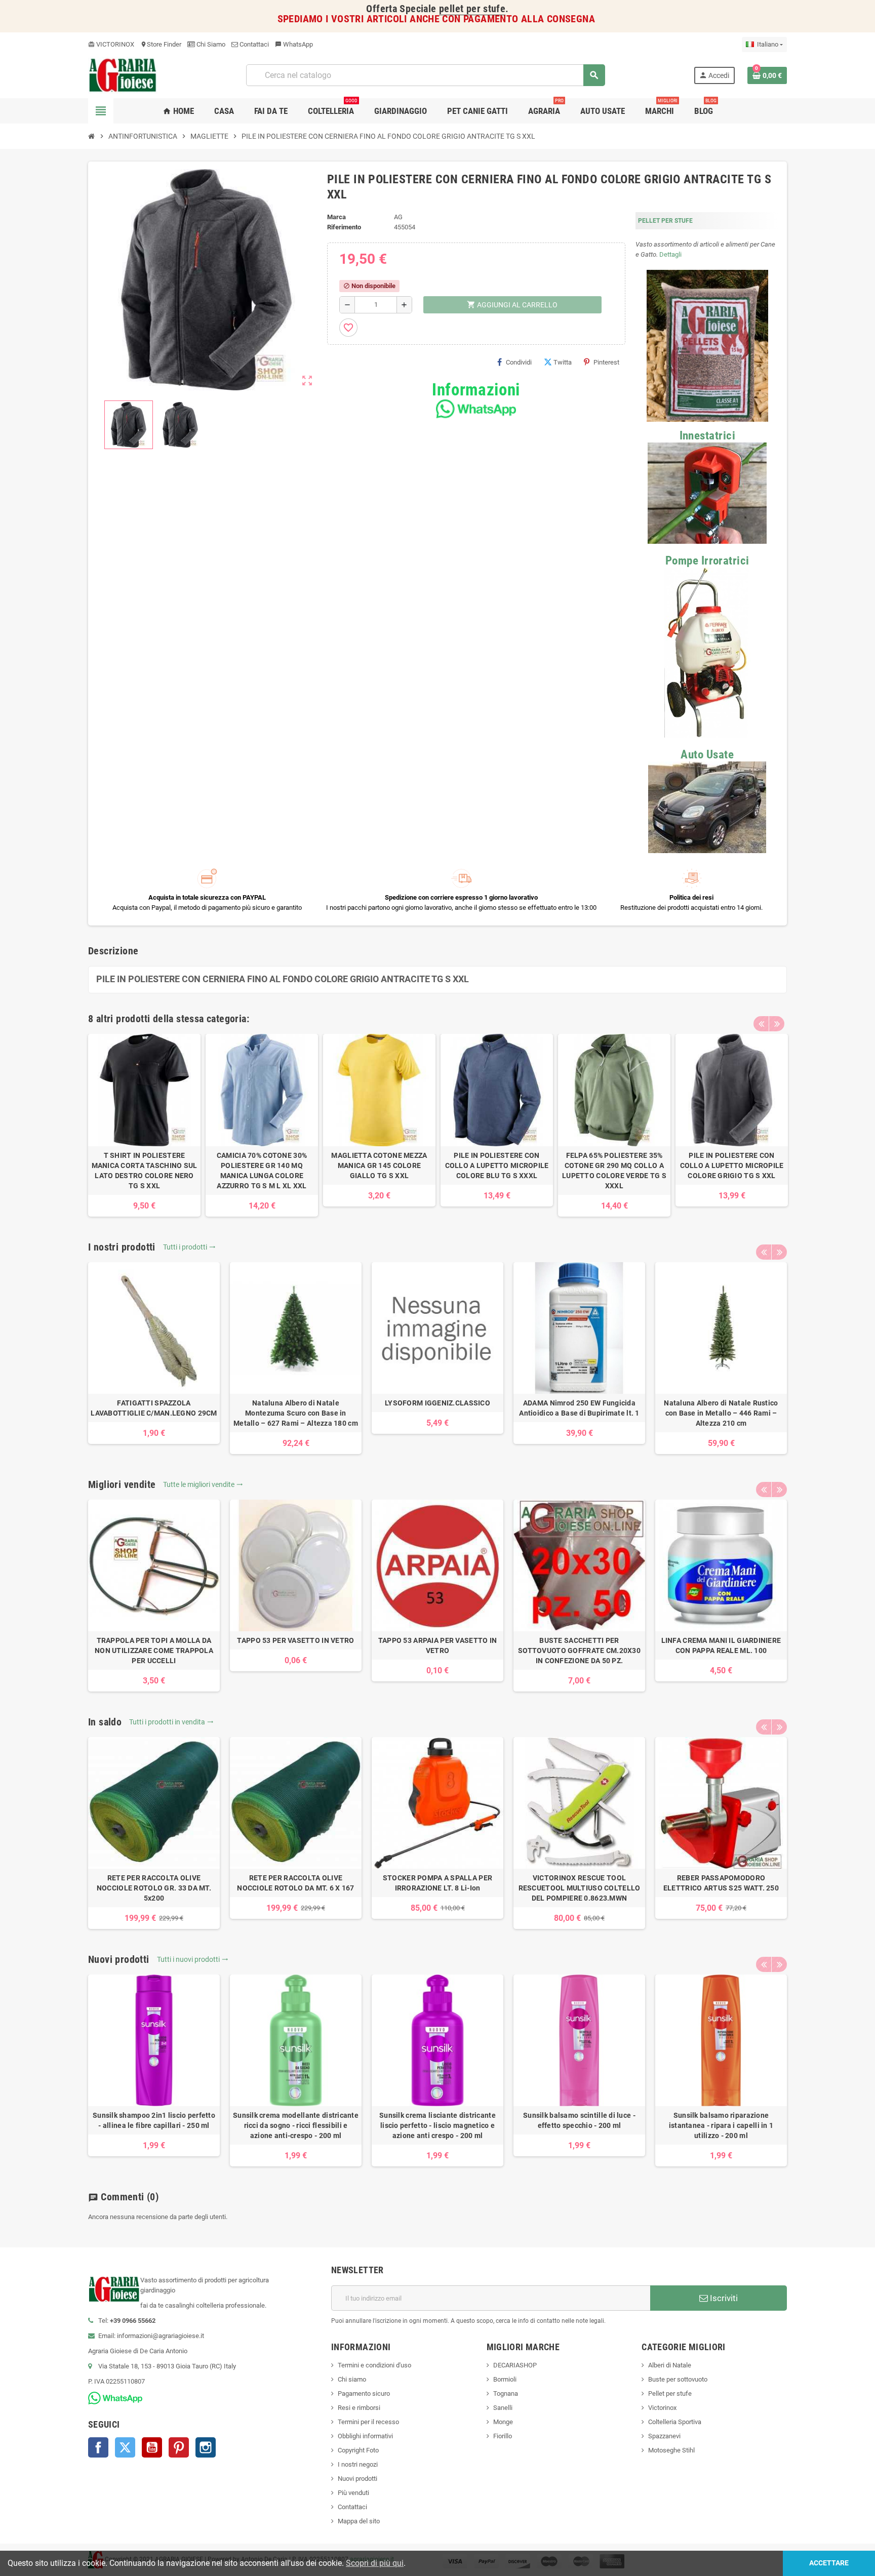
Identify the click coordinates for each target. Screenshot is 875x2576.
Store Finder (161, 44)
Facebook (98, 2447)
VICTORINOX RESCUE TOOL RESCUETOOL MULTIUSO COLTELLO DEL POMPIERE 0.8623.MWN (580, 1888)
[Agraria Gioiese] (123, 75)
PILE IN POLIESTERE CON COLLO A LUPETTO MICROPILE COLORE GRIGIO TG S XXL (732, 1165)
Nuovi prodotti (357, 2479)
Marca (336, 217)
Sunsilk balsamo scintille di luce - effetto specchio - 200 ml (579, 2120)
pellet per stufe (472, 9)
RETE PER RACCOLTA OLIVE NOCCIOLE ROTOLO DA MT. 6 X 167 (295, 1883)
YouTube (152, 2447)
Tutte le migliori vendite (203, 1484)
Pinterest (606, 362)
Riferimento (344, 227)
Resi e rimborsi (359, 2408)
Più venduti (353, 2493)
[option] (144, 1125)
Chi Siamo (210, 44)
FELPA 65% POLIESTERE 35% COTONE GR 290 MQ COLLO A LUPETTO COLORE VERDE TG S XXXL (614, 1171)
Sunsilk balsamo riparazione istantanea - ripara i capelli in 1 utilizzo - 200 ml (721, 2125)
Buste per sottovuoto (678, 2379)
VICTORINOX (111, 44)
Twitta (563, 362)
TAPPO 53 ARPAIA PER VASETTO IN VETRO (437, 1645)
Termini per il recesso (368, 2422)
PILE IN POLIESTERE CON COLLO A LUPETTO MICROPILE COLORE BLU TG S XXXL (497, 1165)
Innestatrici (707, 436)
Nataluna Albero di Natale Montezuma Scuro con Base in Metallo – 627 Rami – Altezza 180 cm (296, 1413)
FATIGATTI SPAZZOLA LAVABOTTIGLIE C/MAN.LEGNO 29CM (154, 1408)
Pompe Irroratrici (707, 561)
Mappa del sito (359, 2521)
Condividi (519, 362)
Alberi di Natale (670, 2365)
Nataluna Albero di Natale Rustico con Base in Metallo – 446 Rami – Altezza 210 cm (721, 1413)
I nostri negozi (358, 2464)
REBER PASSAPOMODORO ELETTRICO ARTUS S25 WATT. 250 (721, 1883)
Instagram (206, 2447)
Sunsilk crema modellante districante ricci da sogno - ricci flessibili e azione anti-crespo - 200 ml (296, 2125)
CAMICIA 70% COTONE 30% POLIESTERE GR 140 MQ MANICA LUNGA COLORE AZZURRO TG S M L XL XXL (262, 1171)
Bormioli (505, 2379)
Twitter (125, 2447)
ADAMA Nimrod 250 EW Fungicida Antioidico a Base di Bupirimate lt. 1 (579, 1408)
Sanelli (503, 2408)
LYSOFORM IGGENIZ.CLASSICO (437, 1403)
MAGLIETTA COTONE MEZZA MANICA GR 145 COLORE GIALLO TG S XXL (379, 1165)
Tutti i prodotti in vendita (171, 1722)
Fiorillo (503, 2436)
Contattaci (253, 44)
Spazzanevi (664, 2436)
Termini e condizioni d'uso (374, 2365)
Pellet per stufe (670, 2393)
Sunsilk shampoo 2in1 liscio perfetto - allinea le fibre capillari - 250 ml (154, 2120)
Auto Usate (707, 755)
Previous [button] (761, 1024)
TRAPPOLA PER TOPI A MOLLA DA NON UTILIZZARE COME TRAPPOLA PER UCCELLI (154, 1651)
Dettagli (670, 254)
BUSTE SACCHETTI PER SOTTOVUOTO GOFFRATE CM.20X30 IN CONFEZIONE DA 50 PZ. (579, 1651)
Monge (503, 2422)
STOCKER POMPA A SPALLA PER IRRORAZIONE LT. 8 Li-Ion (437, 1883)
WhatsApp (294, 44)
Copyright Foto (358, 2450)
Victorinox (662, 2408)
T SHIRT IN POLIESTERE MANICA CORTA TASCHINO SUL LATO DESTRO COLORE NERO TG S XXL (145, 1171)
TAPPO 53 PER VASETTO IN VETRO (295, 1640)
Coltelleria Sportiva (675, 2422)
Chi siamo (352, 2379)
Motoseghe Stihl (671, 2450)
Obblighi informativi (365, 2436)
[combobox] (425, 75)
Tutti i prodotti (189, 1247)
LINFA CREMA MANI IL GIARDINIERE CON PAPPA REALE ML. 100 (721, 1645)
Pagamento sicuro (364, 2393)
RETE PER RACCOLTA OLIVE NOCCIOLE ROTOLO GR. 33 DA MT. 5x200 (154, 1888)
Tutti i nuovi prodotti (193, 1959)
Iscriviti (723, 2298)
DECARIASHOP (515, 2365)
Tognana (506, 2393)
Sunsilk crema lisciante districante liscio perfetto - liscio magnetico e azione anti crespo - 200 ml (437, 2125)
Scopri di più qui (375, 2563)
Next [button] (777, 1024)
